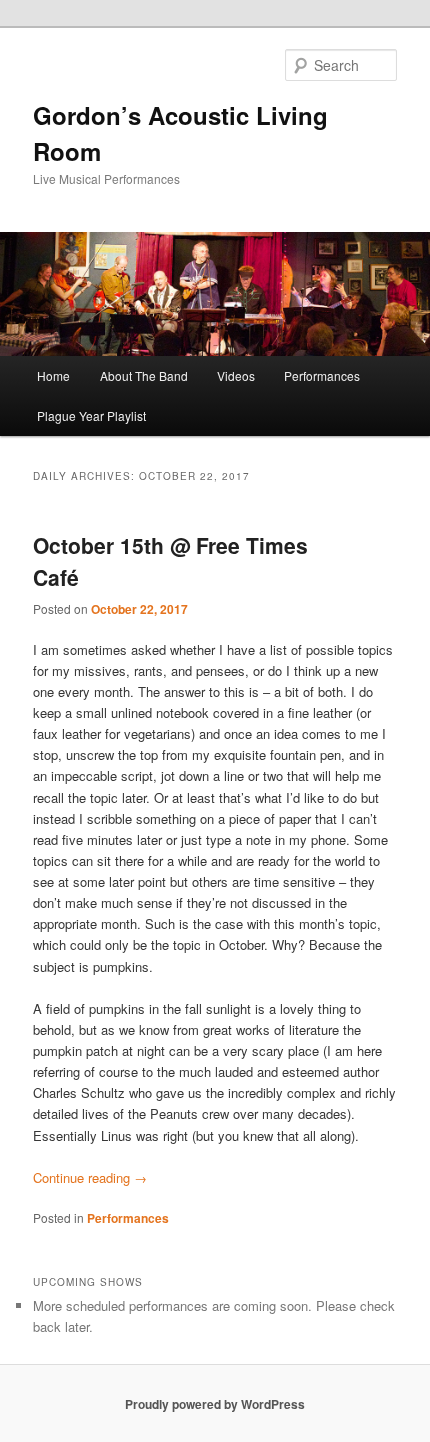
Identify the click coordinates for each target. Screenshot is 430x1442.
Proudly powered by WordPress (215, 1404)
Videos (236, 375)
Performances (322, 375)
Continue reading (90, 1177)
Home (53, 375)
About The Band (144, 375)
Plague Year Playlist (91, 415)
